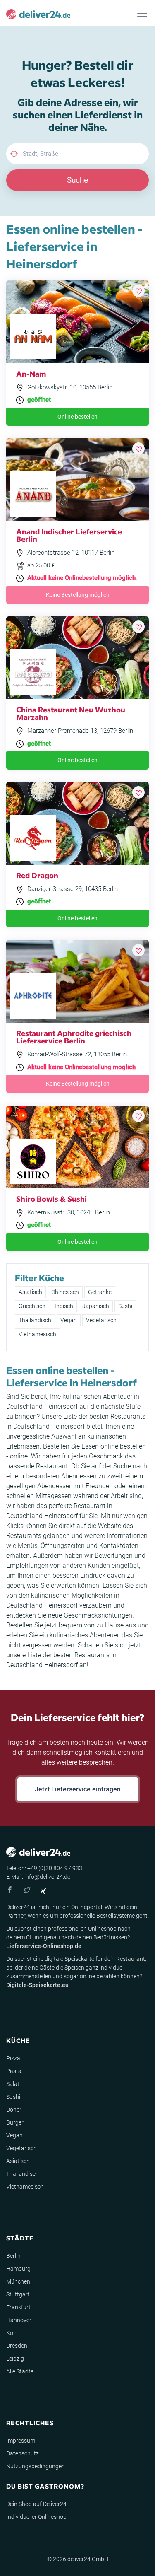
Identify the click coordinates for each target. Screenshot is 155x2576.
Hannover (19, 2320)
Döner (14, 2110)
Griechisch (32, 1306)
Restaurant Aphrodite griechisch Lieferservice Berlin (74, 1037)
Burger (15, 2122)
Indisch (64, 1306)
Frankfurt (18, 2307)
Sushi (125, 1306)
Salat (13, 2084)
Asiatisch (30, 1292)
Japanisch (96, 1306)
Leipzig (15, 2359)
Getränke (100, 1292)
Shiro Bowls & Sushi (51, 1199)
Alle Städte (20, 2371)
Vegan (69, 1320)
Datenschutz (23, 2453)
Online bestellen (77, 417)
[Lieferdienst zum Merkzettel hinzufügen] (138, 291)
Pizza (13, 2058)
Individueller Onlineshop (36, 2517)
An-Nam (31, 373)
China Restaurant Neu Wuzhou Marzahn (71, 713)
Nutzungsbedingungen (36, 2466)
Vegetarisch (101, 1320)
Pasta (14, 2071)
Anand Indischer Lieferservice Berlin (69, 535)
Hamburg (18, 2269)
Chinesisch (65, 1292)
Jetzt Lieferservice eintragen (78, 1789)
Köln (12, 2333)
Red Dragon (37, 875)
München (18, 2281)
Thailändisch (35, 1320)
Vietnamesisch (37, 1334)
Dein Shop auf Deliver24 (36, 2504)
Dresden (17, 2346)
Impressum (21, 2441)
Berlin (13, 2256)
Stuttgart (18, 2294)
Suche (77, 180)
